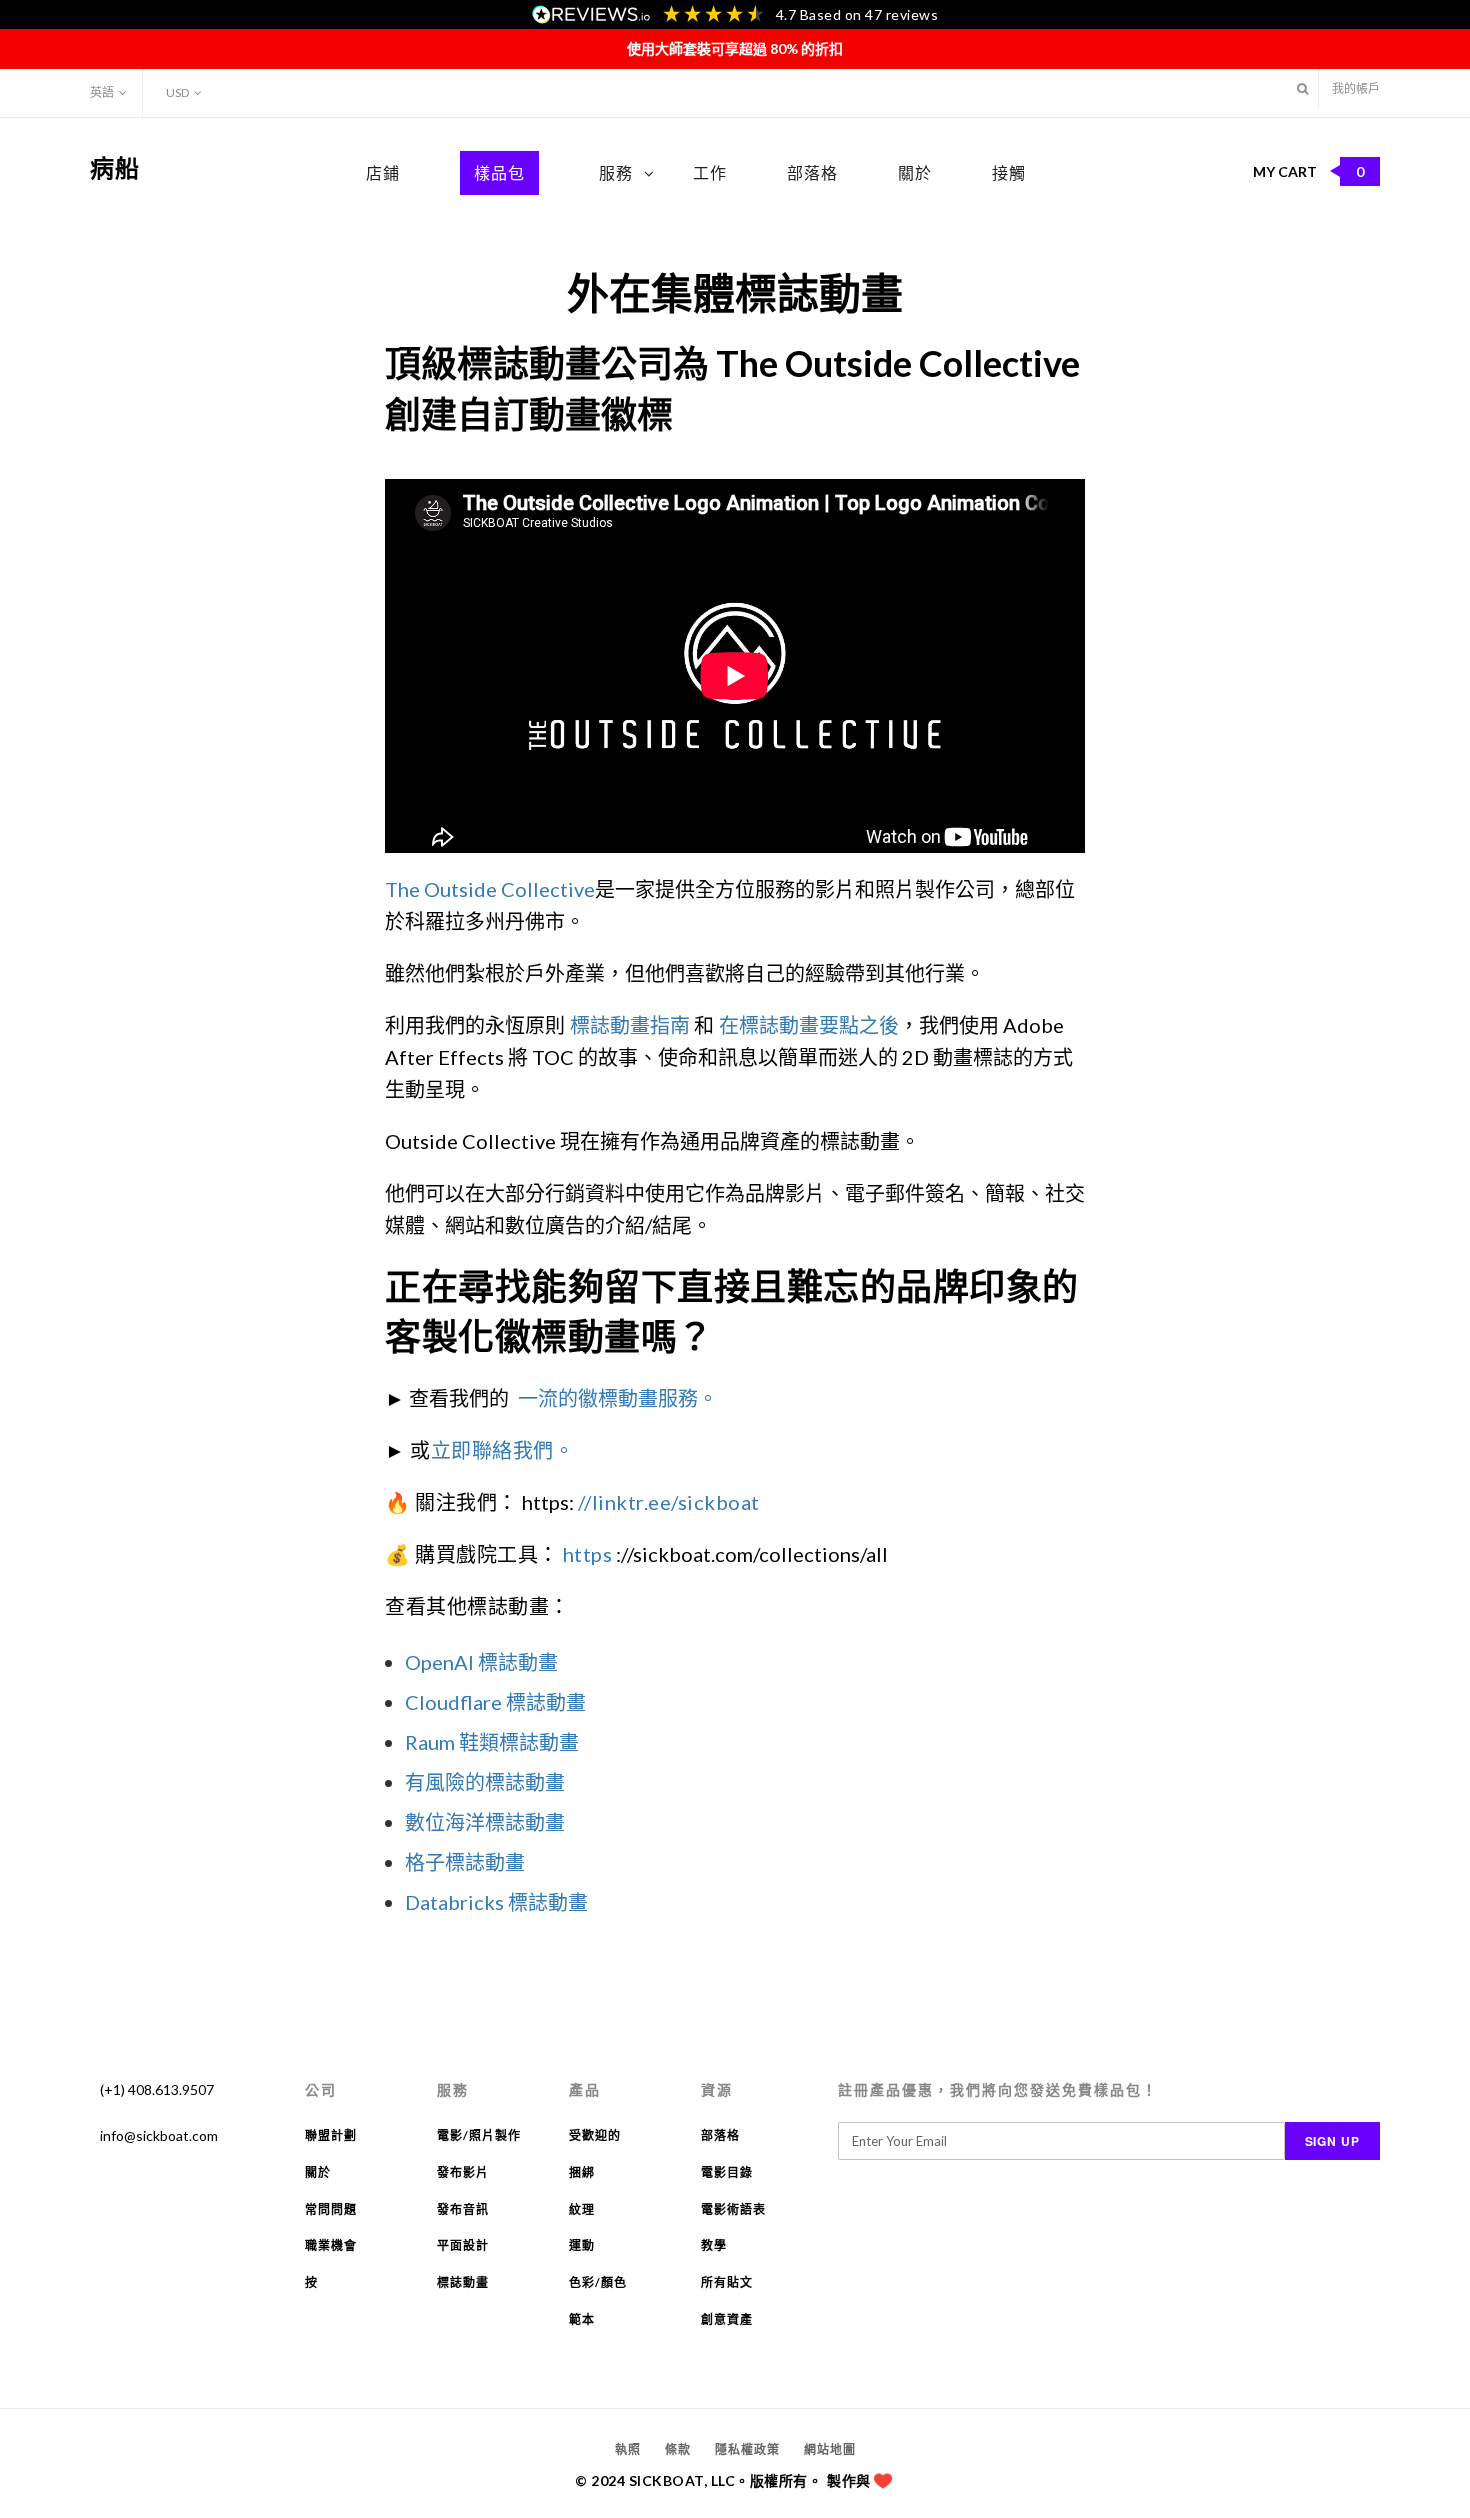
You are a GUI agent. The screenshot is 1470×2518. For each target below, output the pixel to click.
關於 (915, 172)
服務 (616, 172)
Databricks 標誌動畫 (496, 1902)
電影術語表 (733, 2209)
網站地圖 (830, 2449)
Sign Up (1333, 2141)
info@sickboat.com (159, 2135)
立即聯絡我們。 (503, 1450)
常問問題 (331, 2209)
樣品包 (499, 172)
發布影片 (463, 2172)
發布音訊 (463, 2209)
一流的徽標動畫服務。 (618, 1398)
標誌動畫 (463, 2282)
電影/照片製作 (479, 2135)
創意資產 (727, 2319)
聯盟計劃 (331, 2135)
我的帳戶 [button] (1356, 88)
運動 (582, 2245)
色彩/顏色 (598, 2282)
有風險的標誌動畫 (485, 1782)
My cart (1309, 171)
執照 (628, 2449)
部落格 (812, 172)
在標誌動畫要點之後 (809, 1025)
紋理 (582, 2209)
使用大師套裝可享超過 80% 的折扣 (735, 48)
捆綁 (582, 2172)
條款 (678, 2449)
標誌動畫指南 (630, 1025)
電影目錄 (727, 2172)
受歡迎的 (595, 2135)
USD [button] (177, 92)
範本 (582, 2319)
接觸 (1009, 172)
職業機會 (331, 2245)
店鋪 (383, 172)
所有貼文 (727, 2282)
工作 (710, 172)
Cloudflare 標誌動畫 (495, 1702)
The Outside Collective (490, 889)
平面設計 (463, 2245)
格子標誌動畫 (465, 1862)
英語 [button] (102, 92)
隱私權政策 (747, 2449)
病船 (115, 167)
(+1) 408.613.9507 (157, 2089)
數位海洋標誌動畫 (485, 1822)
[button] (1302, 88)
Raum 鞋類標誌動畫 (492, 1742)
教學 (714, 2245)
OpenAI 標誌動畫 (481, 1662)
